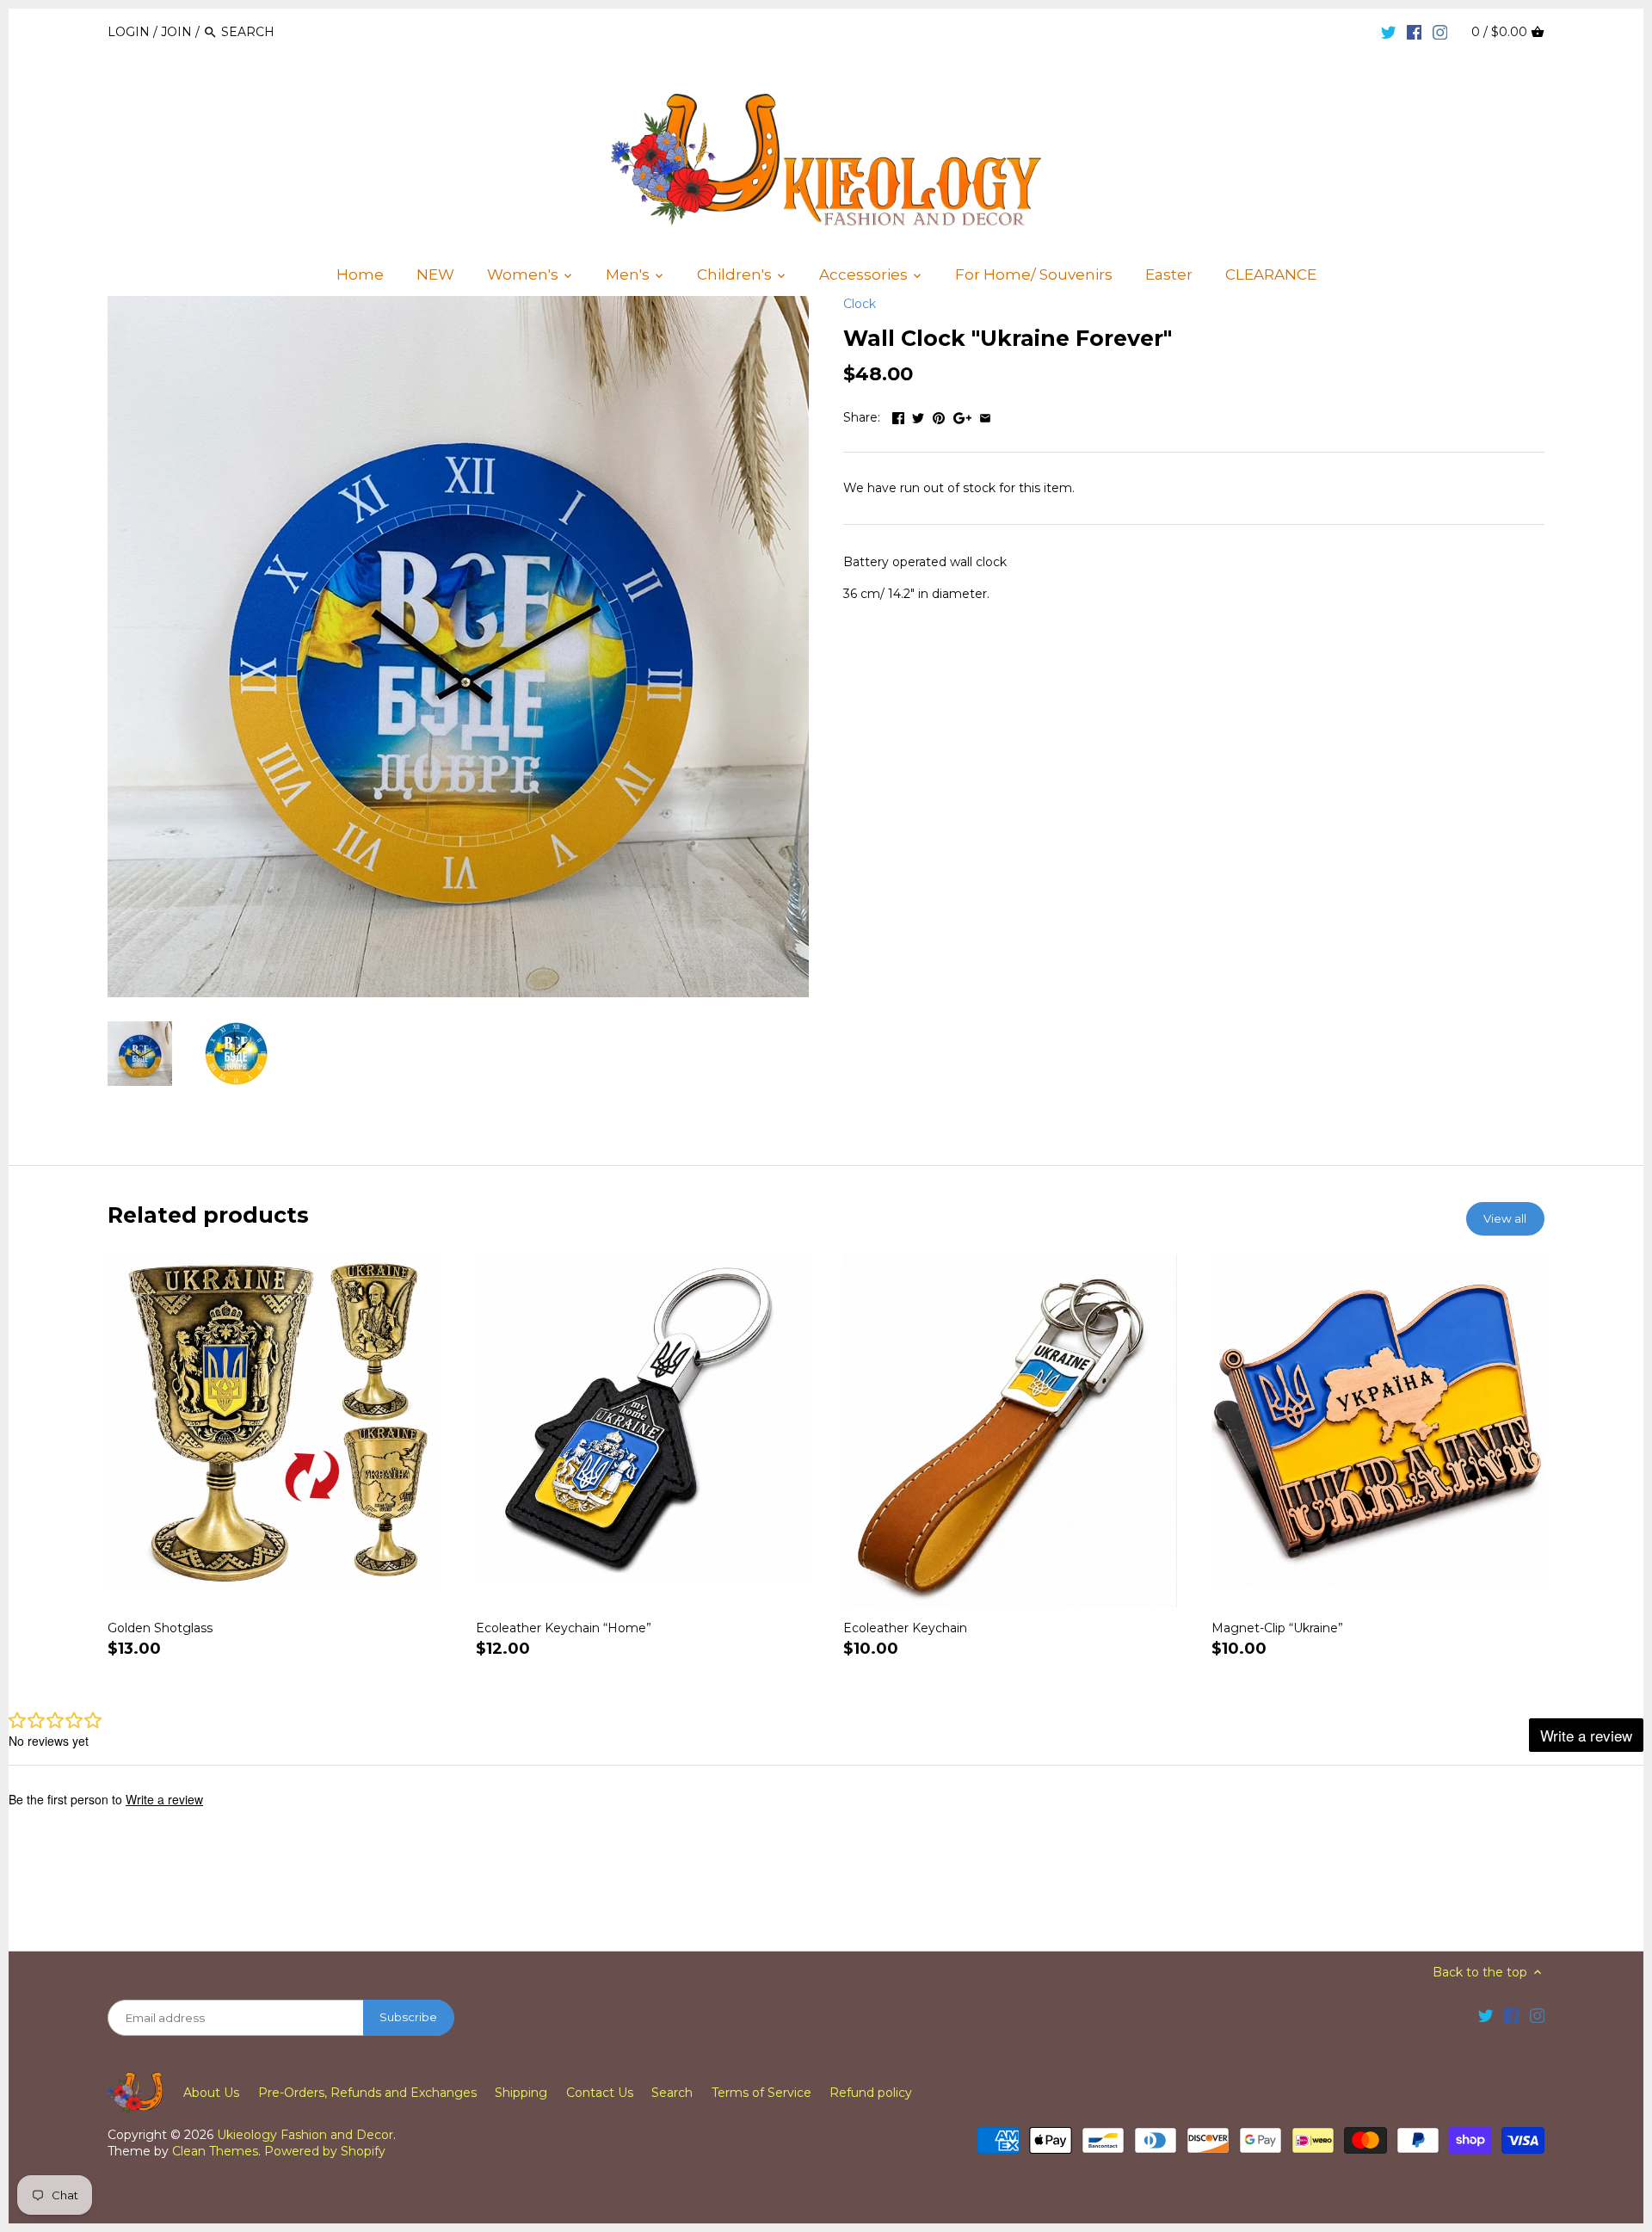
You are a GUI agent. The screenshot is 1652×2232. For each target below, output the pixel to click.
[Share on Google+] (962, 416)
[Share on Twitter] (918, 416)
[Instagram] (1440, 31)
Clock (860, 304)
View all (1505, 1218)
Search (672, 2093)
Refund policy (871, 2093)
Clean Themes (215, 2151)
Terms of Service (761, 2093)
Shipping (521, 2093)
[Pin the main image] (939, 416)
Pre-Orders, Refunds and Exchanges (367, 2093)
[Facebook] (1415, 31)
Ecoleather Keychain (905, 1628)
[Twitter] (1389, 31)
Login (129, 32)
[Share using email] (985, 416)
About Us (211, 2093)
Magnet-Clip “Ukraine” (1277, 1628)
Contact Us (600, 2093)
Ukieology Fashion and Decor (305, 2135)
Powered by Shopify (325, 2151)
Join (176, 32)
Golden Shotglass (160, 1628)
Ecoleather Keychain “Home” (564, 1628)
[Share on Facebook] (898, 416)
